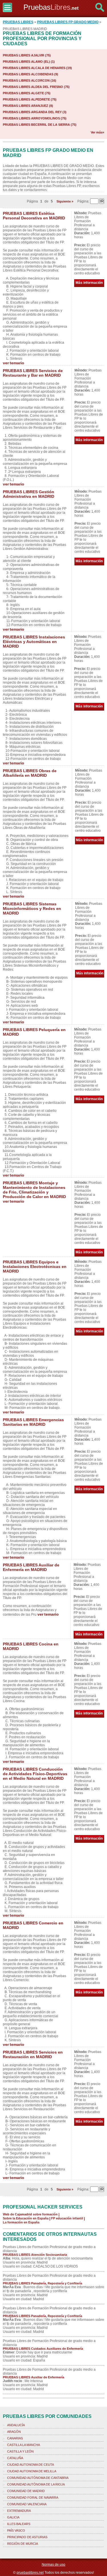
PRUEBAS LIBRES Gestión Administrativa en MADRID (29, 494)
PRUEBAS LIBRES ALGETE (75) (27, 93)
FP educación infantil (67, 2218)
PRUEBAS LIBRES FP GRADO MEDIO (68, 22)
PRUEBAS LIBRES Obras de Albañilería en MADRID (30, 773)
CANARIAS (15, 2438)
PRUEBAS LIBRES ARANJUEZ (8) (28, 106)
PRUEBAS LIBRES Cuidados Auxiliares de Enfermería (43, 2349)
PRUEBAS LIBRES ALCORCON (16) (30, 80)
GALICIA (13, 2517)
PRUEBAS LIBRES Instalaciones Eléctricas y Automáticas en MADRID (34, 642)
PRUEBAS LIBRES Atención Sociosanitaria (35, 2255)
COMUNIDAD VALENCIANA (27, 2504)
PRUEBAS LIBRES (18, 22)
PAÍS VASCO (16, 2530)
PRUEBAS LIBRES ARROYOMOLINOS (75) (35, 118)
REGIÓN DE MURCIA (23, 2544)
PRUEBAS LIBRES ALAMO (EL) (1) (29, 62)
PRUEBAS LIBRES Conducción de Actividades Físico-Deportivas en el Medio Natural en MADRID (35, 1774)
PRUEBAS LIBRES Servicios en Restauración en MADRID (33, 2054)
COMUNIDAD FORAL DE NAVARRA (33, 2498)
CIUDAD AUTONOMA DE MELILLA (32, 2471)
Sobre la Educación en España (26, 2218)
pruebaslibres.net (30, 2573)
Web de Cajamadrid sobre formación (30, 2214)
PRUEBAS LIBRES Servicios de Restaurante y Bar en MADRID (33, 373)
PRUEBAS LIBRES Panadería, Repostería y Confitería (43, 2283)
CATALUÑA (15, 2458)
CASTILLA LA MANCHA (24, 2445)
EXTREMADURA (19, 2511)
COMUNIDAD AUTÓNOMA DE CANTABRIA (38, 2478)
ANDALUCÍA (16, 2425)
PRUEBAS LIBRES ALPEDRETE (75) (30, 99)
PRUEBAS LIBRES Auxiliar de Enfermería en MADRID (31, 1567)
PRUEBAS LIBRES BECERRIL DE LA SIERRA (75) (40, 125)
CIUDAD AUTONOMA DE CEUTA (31, 2465)
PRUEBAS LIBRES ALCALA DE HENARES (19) (37, 68)
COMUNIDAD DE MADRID (26, 2491)
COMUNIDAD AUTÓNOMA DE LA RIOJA (36, 2484)
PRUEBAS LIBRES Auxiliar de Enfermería (34, 2377)
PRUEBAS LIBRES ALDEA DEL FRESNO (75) (36, 87)
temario (17, 363)
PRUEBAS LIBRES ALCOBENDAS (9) (31, 74)
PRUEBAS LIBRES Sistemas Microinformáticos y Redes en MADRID (32, 909)
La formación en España (21, 2222)
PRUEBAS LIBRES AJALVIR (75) (27, 55)
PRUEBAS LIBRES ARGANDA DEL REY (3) (35, 112)
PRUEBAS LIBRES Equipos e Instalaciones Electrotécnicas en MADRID (35, 1267)
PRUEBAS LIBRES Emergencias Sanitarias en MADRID (33, 1422)
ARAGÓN (14, 2432)
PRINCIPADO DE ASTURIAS (27, 2537)
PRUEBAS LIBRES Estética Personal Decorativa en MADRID (34, 216)
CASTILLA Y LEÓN (20, 2451)
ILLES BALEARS (19, 2524)
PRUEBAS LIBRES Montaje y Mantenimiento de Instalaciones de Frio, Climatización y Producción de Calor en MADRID (34, 1190)
